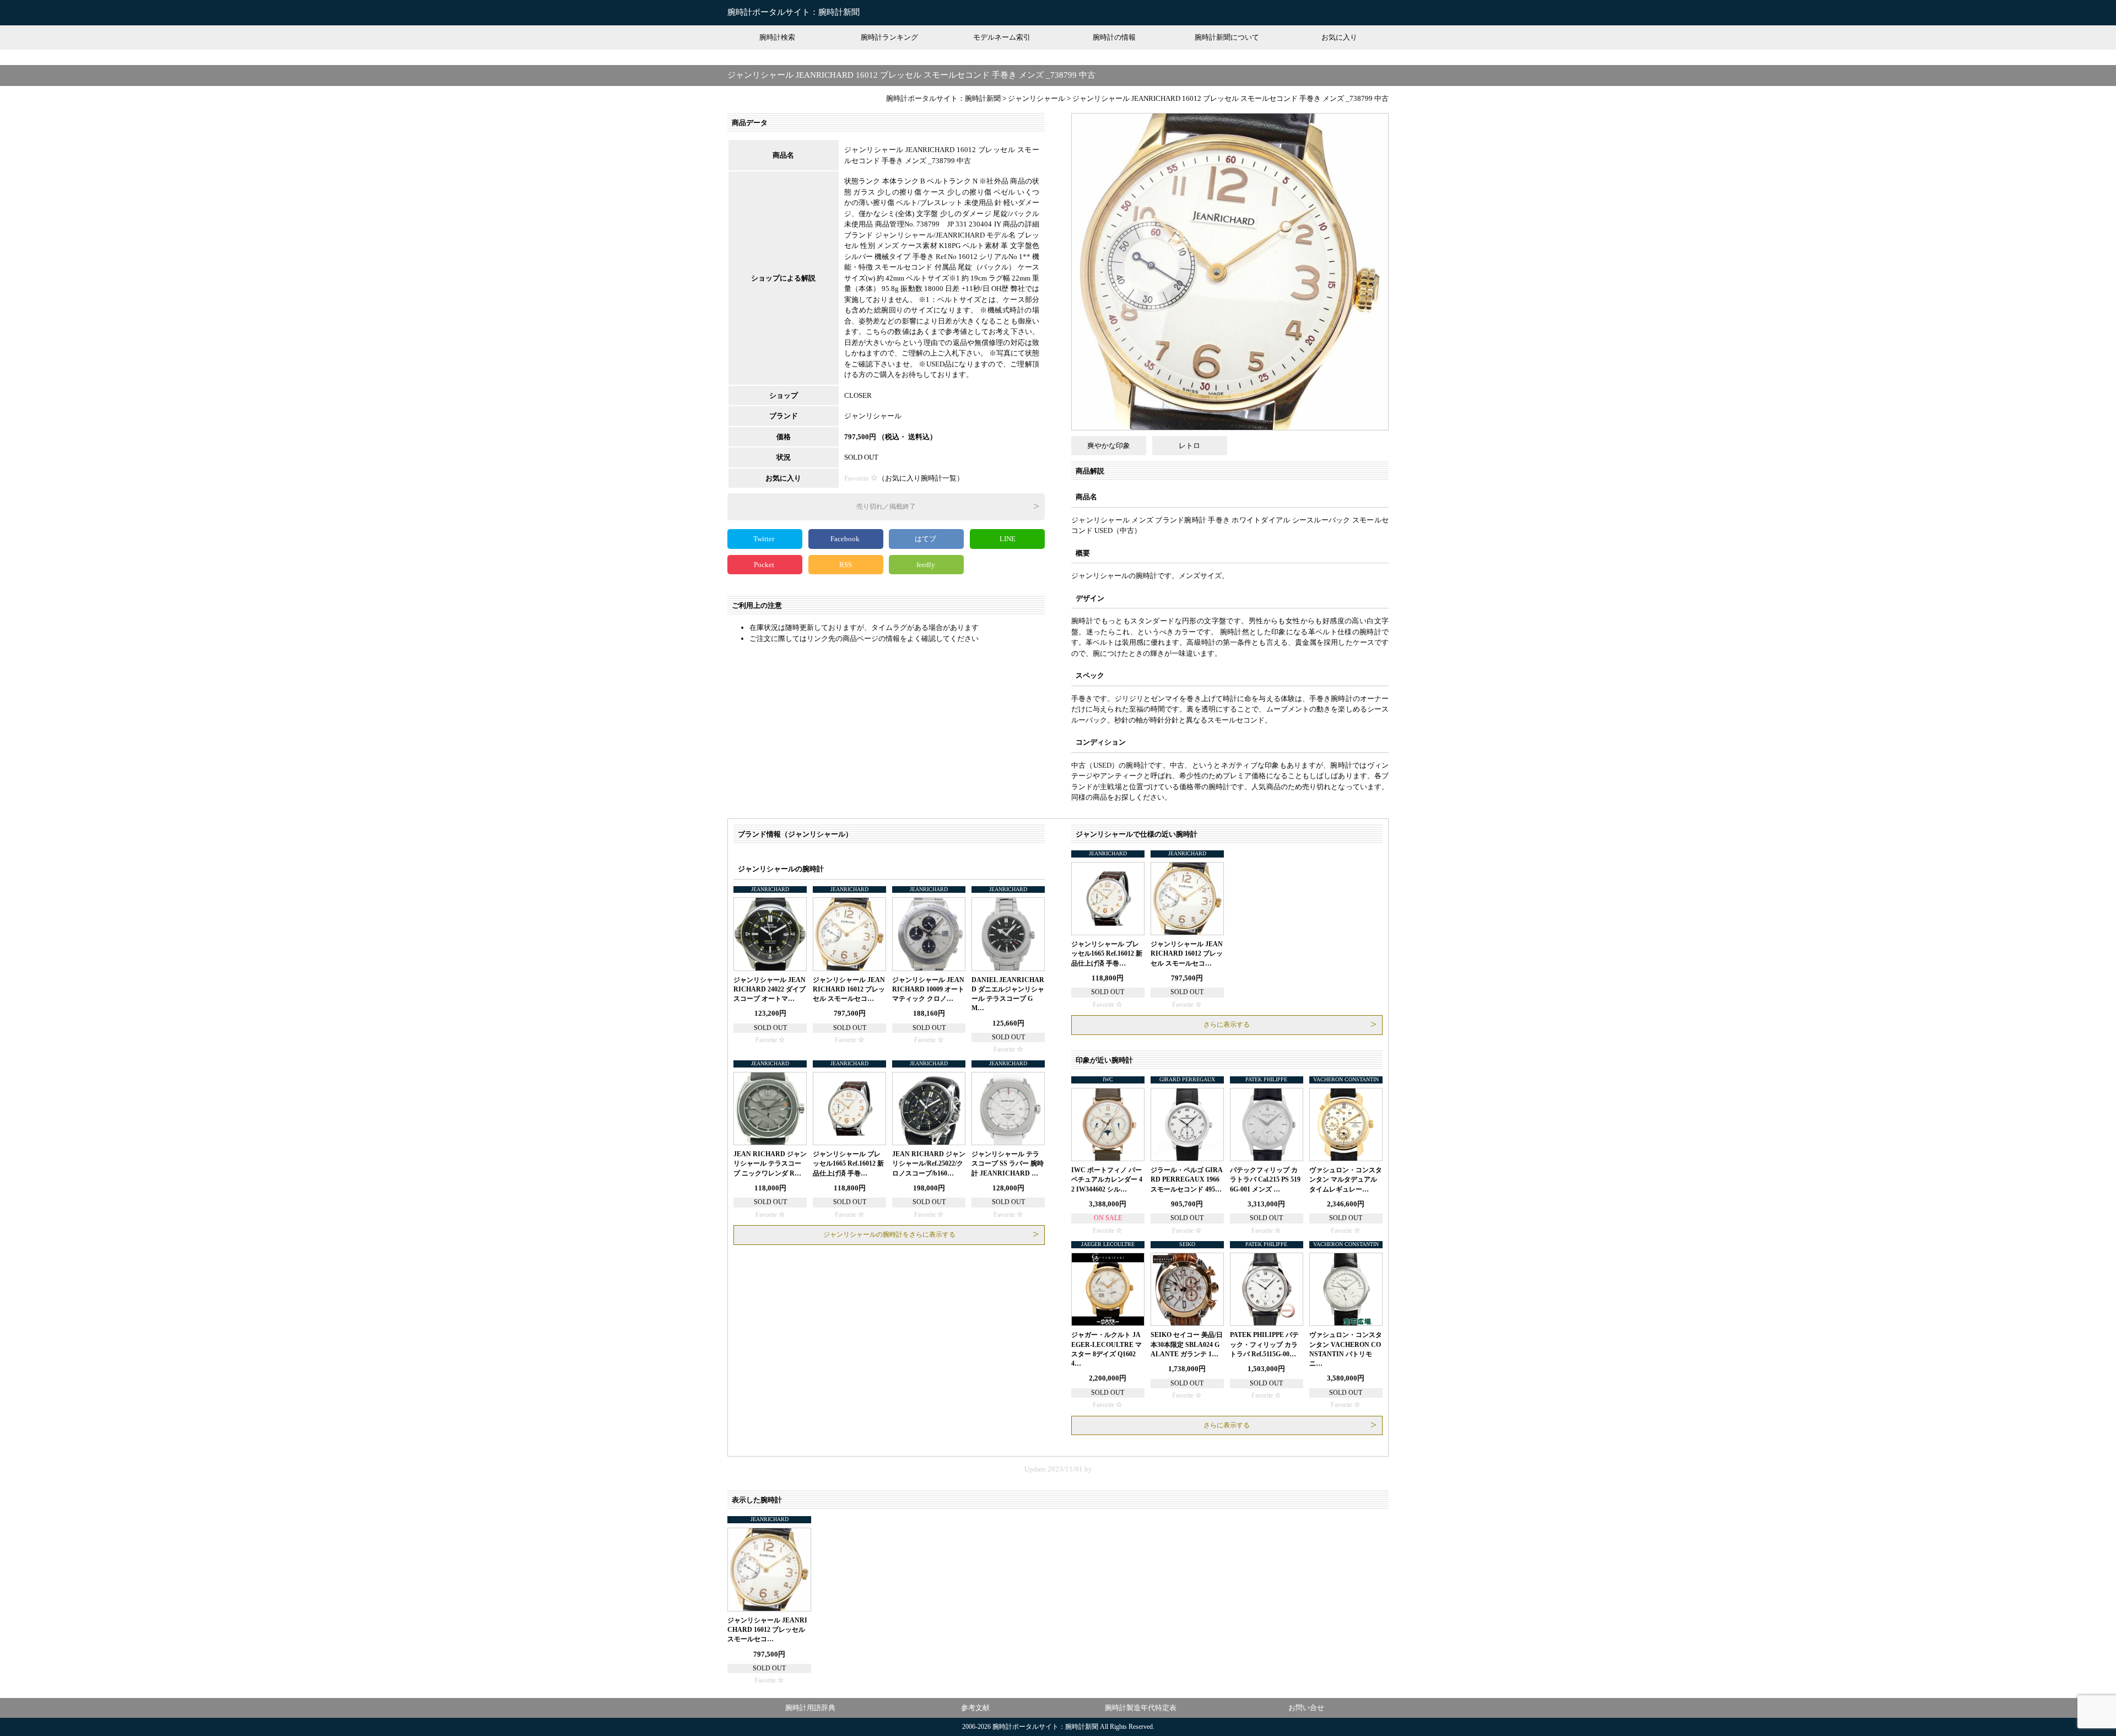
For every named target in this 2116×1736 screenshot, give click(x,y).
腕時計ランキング (889, 37)
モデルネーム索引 (1002, 37)
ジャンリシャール (873, 416)
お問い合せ (1306, 1708)
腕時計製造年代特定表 (1141, 1708)
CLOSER (858, 395)
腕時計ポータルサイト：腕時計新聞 (793, 12)
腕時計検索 (777, 37)
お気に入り (1339, 37)
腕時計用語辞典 (810, 1708)
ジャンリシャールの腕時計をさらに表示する (889, 1234)
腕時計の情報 (1114, 37)
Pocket (765, 565)
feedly (927, 565)
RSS (846, 565)
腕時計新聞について (1227, 37)
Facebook (846, 539)
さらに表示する (1227, 1025)
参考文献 (975, 1708)
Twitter (765, 539)
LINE (1008, 539)
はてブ (926, 539)
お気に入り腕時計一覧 (921, 478)
